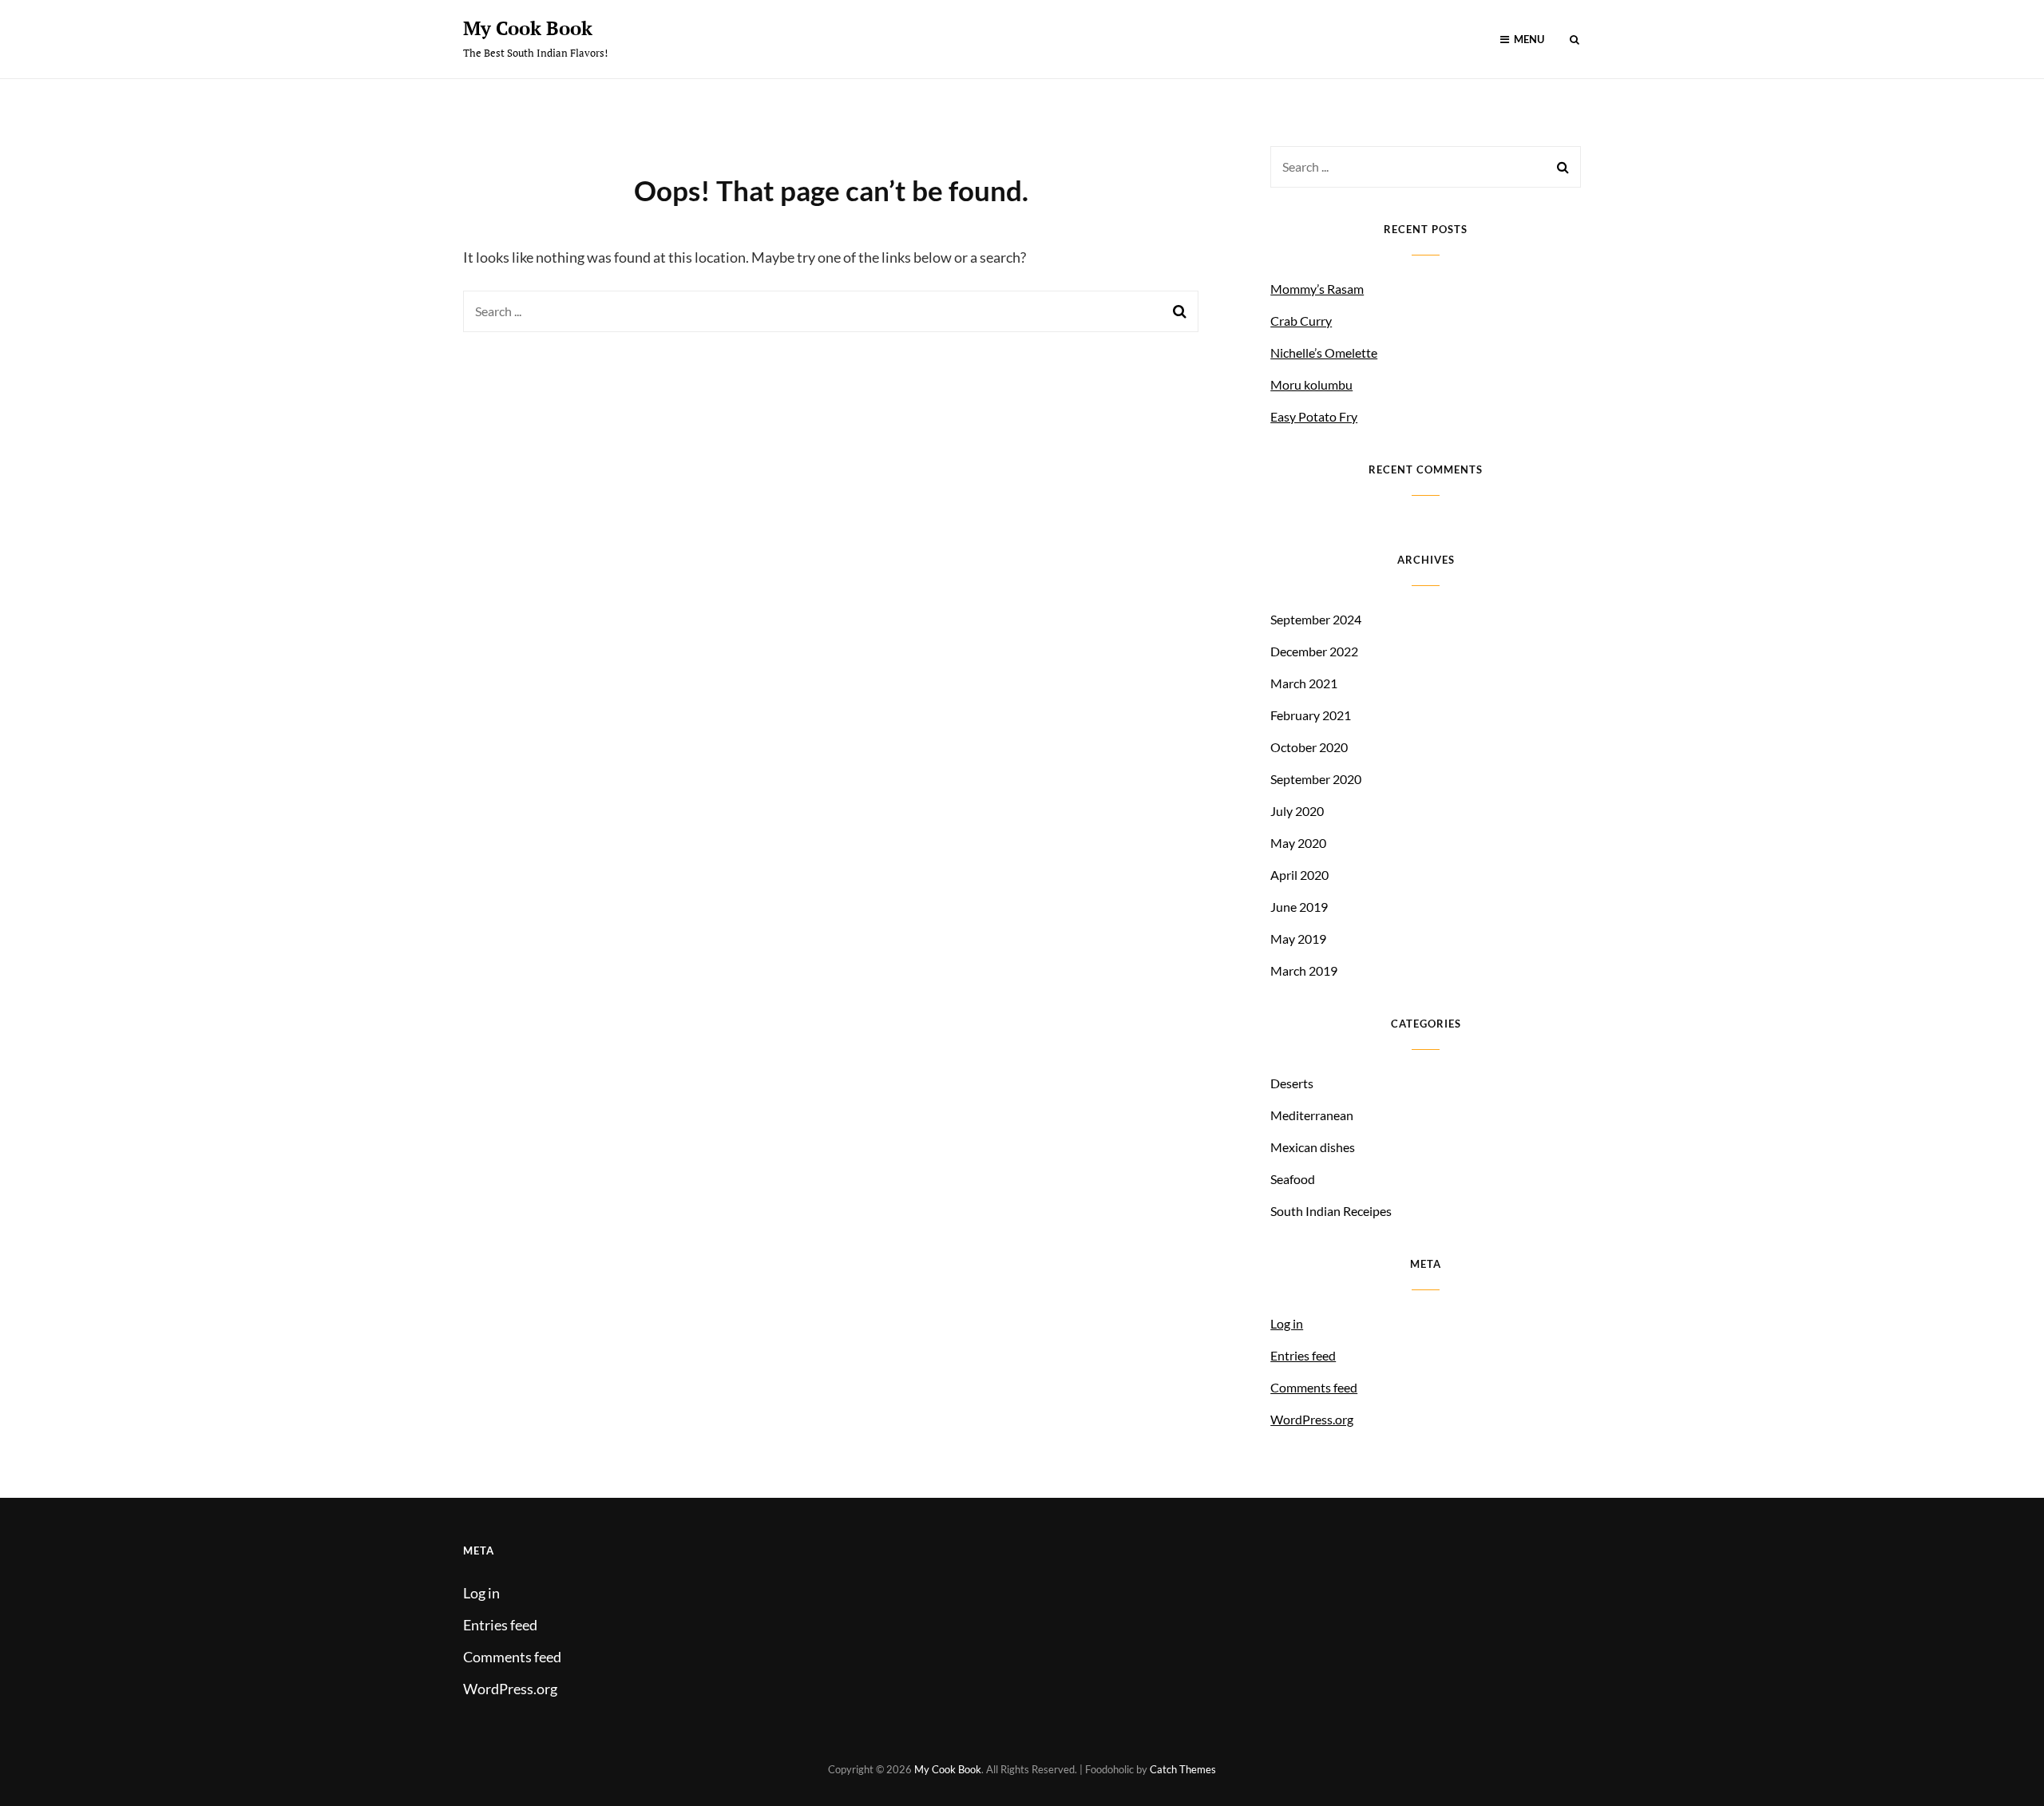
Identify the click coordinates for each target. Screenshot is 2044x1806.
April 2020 (1299, 875)
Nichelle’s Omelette (1324, 352)
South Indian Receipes (1331, 1211)
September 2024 (1316, 619)
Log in (1287, 1323)
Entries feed (1303, 1355)
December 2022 (1314, 651)
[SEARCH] (1575, 40)
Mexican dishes (1313, 1147)
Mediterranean (1312, 1115)
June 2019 (1299, 907)
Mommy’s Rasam (1317, 289)
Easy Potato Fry (1314, 416)
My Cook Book (528, 28)
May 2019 (1298, 939)
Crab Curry (1301, 321)
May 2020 (1298, 843)
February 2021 (1311, 715)
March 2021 (1304, 683)
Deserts (1292, 1083)
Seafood (1293, 1179)
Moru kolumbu (1311, 384)
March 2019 (1304, 970)
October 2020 (1309, 747)
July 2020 (1297, 811)
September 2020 (1316, 779)
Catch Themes (1183, 1769)
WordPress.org (1312, 1419)
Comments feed (1314, 1387)
